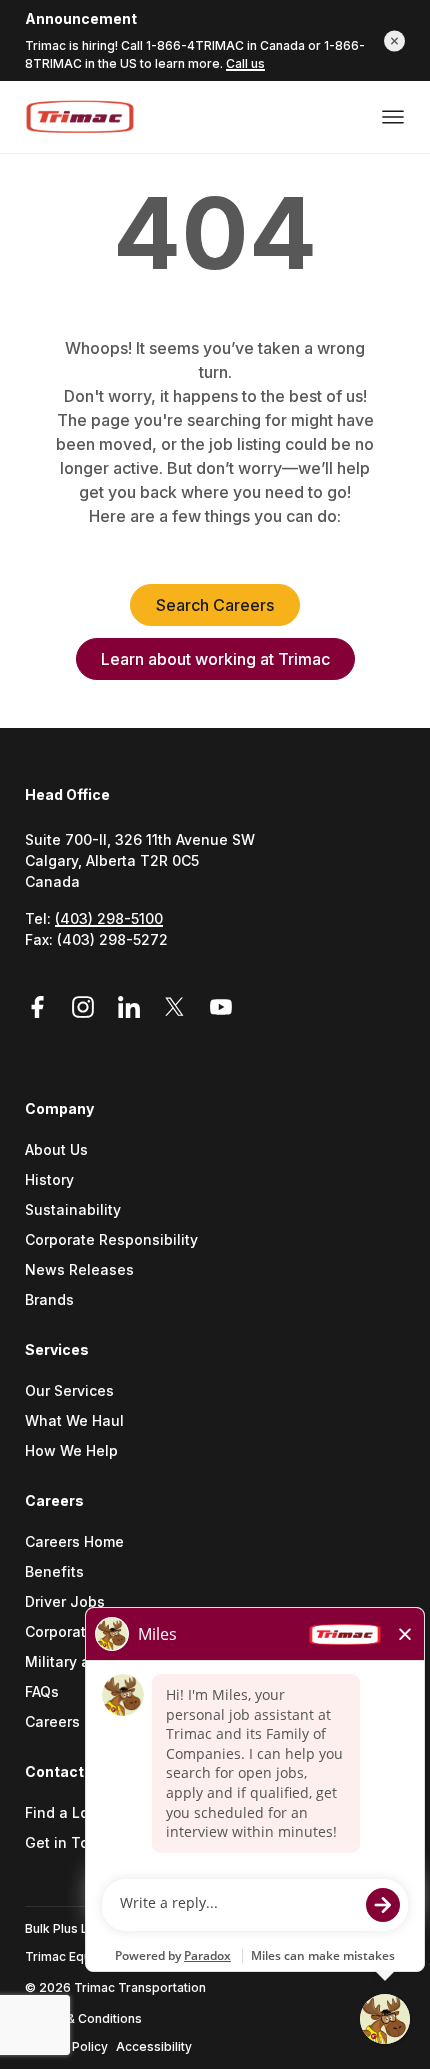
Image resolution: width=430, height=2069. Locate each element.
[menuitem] (215, 1218)
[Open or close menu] (393, 117)
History (49, 1180)
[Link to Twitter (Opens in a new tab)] (178, 1007)
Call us (245, 63)
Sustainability (73, 1210)
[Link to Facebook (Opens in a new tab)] (44, 1007)
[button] (394, 40)
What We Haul (74, 1421)
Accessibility (154, 2046)
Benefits (54, 1572)
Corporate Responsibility (111, 1240)
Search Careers (215, 605)
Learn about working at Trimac (215, 659)
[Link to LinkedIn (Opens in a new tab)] (132, 1007)
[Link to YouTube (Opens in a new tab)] (221, 1007)
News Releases (79, 1270)
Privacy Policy (66, 2046)
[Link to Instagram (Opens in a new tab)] (86, 1007)
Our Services (69, 1391)
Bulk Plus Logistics (80, 1928)
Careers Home (74, 1542)
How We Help (71, 1451)
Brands (49, 1300)
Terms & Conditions (83, 2018)
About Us (56, 1150)
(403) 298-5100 (109, 918)
